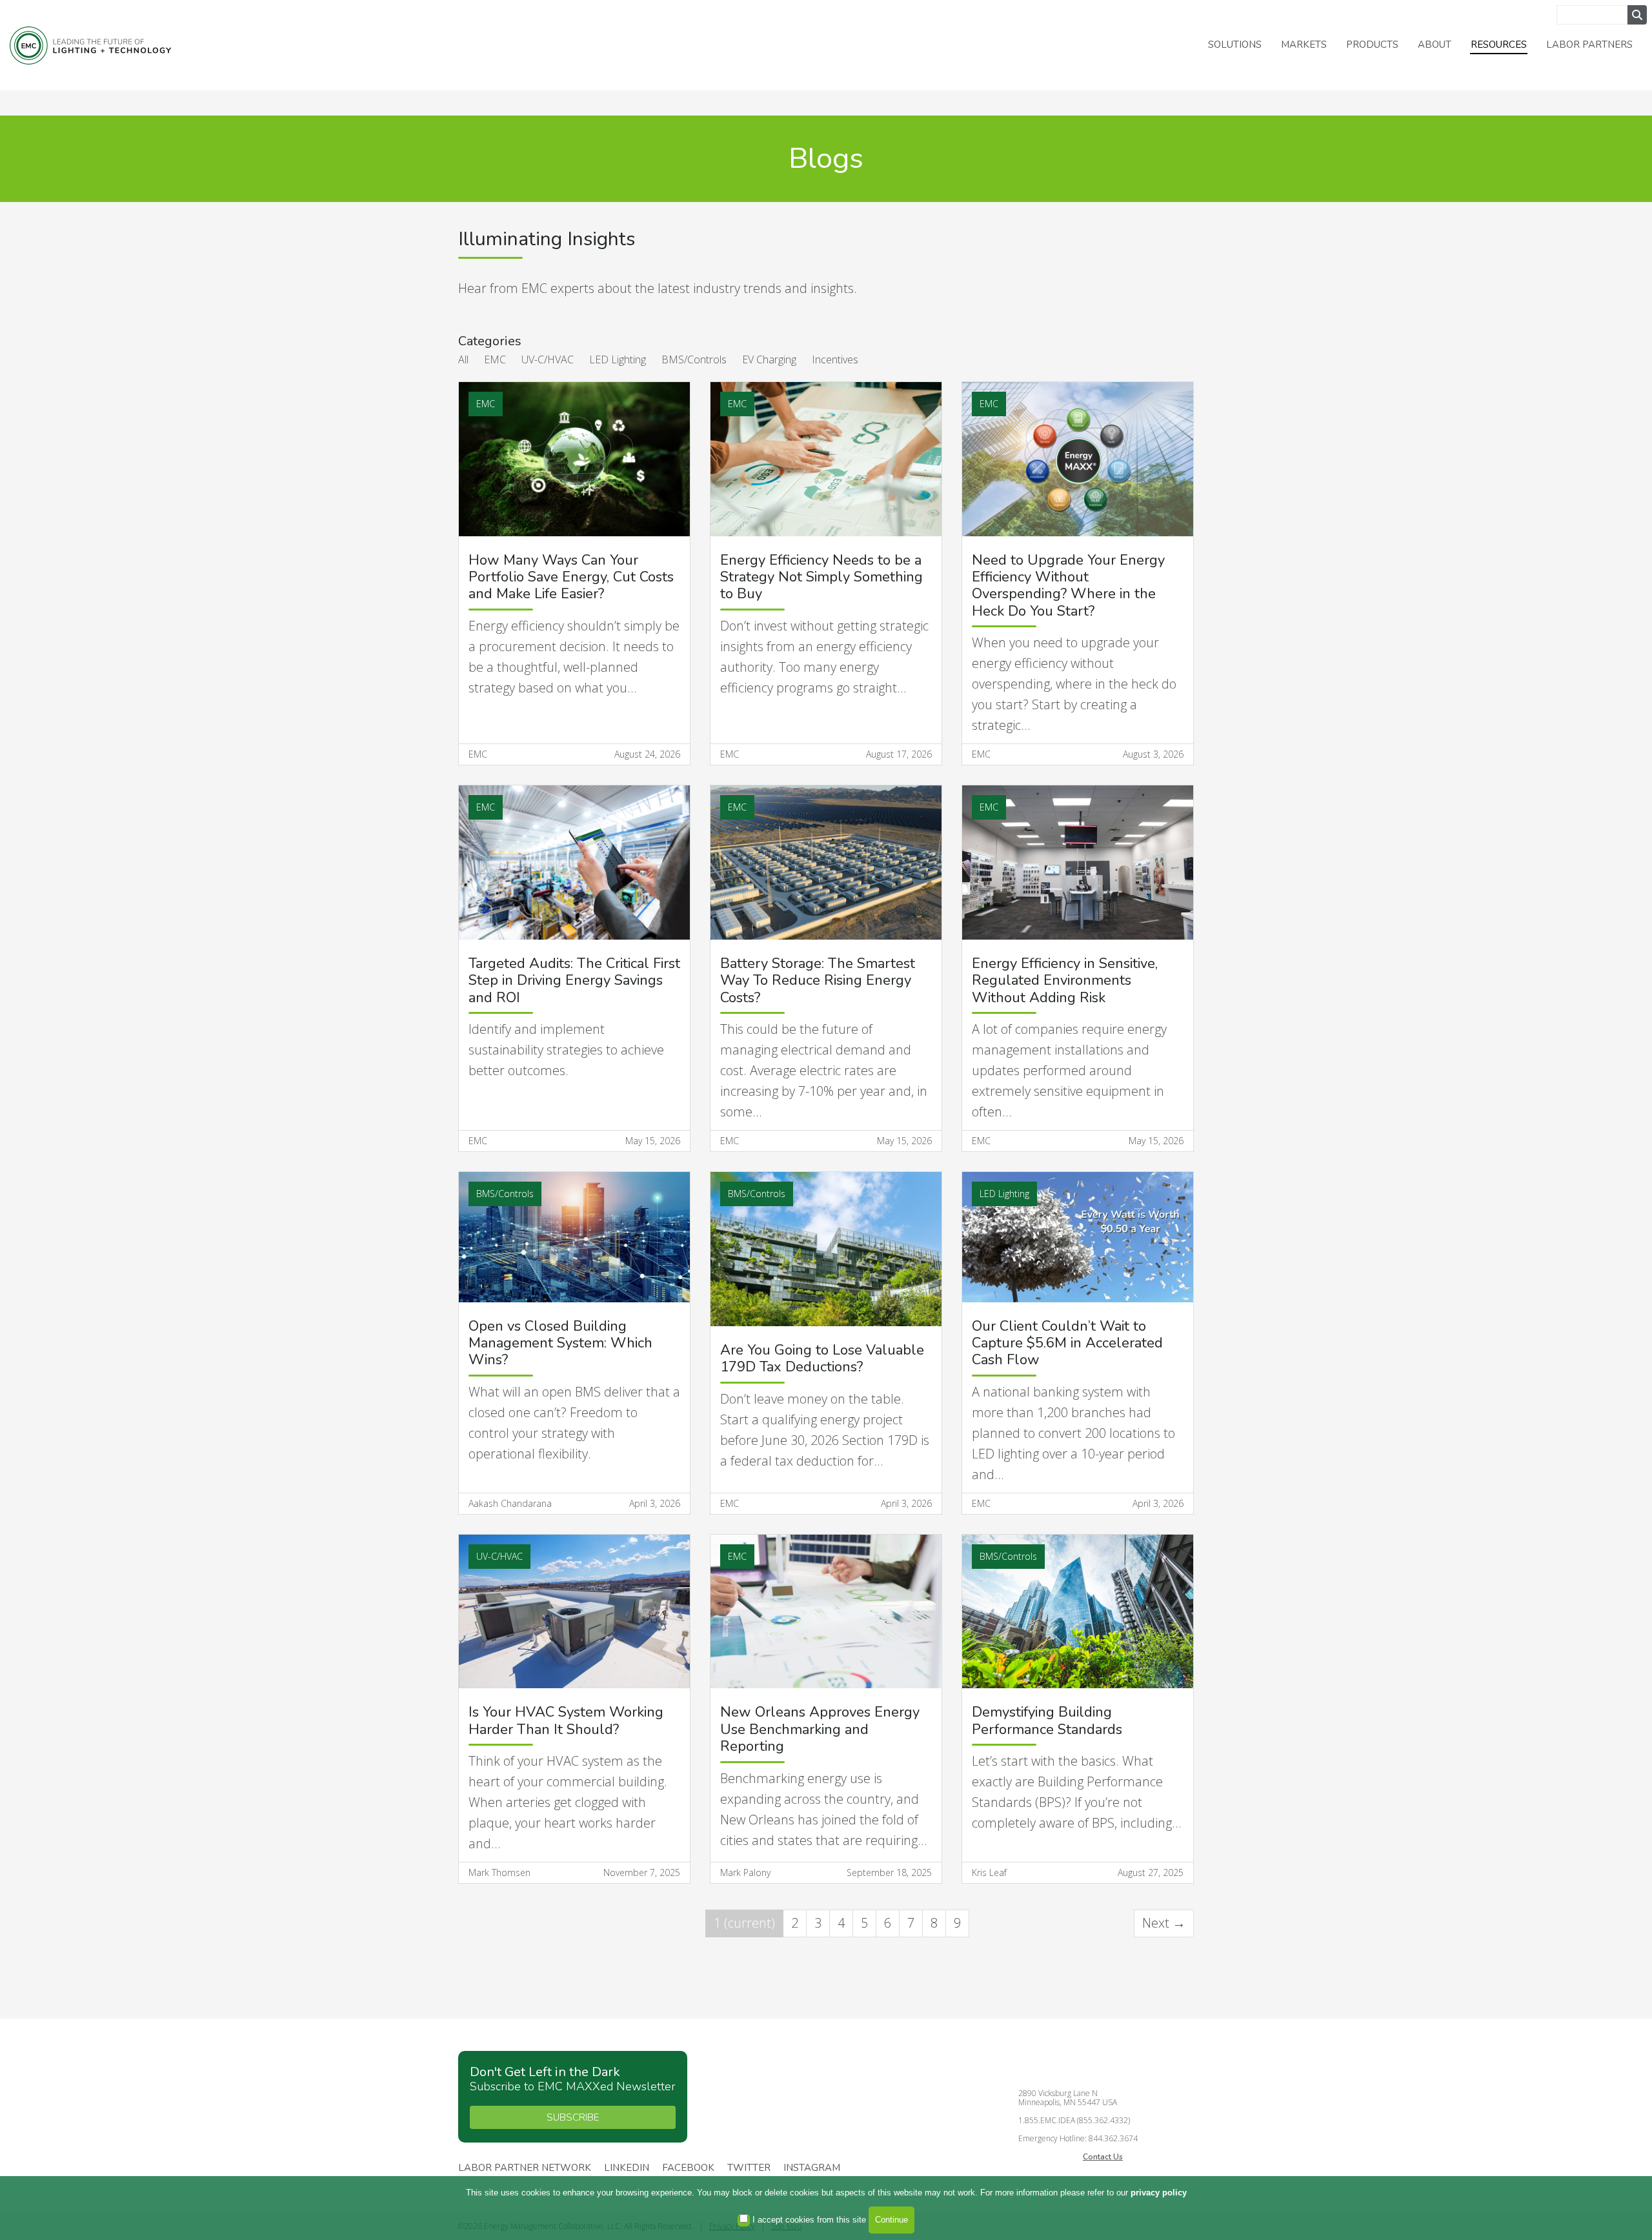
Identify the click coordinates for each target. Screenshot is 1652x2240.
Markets (1304, 45)
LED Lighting (618, 359)
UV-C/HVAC (548, 359)
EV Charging (769, 359)
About (1435, 45)
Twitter (749, 2168)
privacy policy (1159, 2193)
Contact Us (1103, 2157)
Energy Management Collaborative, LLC (90, 45)
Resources (1499, 45)
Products (1372, 45)
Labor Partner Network (525, 2168)
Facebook (688, 2168)
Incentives (835, 359)
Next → (1164, 1923)
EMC (495, 359)
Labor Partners (1589, 45)
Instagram (812, 2168)
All (463, 359)
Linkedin (627, 2168)
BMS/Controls (694, 359)
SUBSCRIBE (573, 2117)
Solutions (1235, 45)
